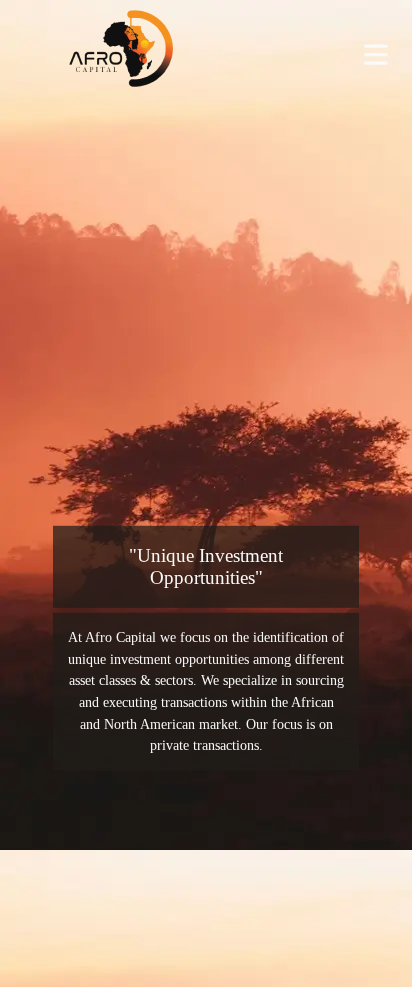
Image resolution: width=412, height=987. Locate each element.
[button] (376, 54)
